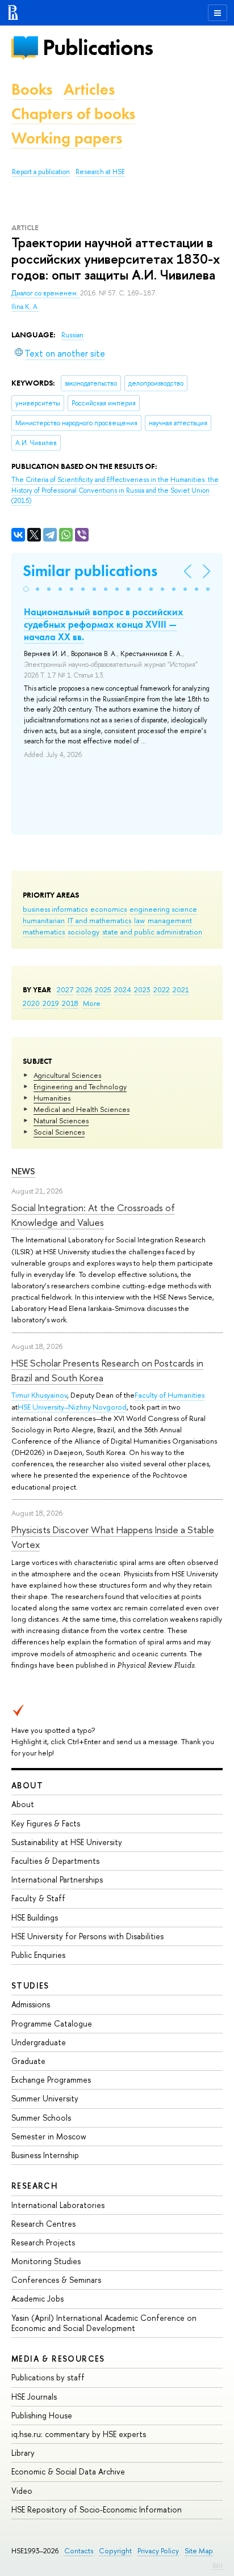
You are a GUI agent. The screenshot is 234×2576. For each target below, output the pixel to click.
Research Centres (43, 2224)
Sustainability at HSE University (67, 1842)
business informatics (55, 909)
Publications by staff (48, 2377)
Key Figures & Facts (46, 1823)
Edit (218, 2565)
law (139, 920)
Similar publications (90, 571)
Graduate (28, 2061)
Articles (89, 89)
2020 (31, 1003)
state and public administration (152, 932)
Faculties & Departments (55, 1861)
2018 (70, 1003)
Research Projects (43, 2242)
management (170, 920)
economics (108, 909)
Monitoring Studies (46, 2261)
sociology (83, 932)
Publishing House (42, 2415)
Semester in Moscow (49, 2136)
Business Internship (45, 2155)
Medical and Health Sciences (82, 1109)
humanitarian (44, 920)
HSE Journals (34, 2397)
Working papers (67, 138)
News (23, 1171)
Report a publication (41, 172)
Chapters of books (73, 114)
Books (32, 89)
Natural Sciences (61, 1120)
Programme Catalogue (52, 2023)
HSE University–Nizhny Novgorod (72, 1407)
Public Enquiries (38, 1955)
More (92, 1003)
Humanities (52, 1098)
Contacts (79, 2551)
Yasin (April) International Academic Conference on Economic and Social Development (104, 2323)
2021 (181, 989)
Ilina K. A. (25, 307)
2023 (142, 989)
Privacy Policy (158, 2551)
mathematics (44, 932)
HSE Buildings (35, 1917)
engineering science (163, 909)
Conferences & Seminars (56, 2280)
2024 (123, 989)
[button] (26, 589)
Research (35, 2186)
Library (23, 2453)
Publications (98, 47)
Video (22, 2491)
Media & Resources (58, 2359)
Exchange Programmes (51, 2080)
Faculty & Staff (38, 1898)
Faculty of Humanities (170, 1395)
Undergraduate (39, 2042)
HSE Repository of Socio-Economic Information (97, 2509)
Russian (72, 335)
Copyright (115, 2551)
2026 (84, 989)
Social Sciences (59, 1132)
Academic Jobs (37, 2298)
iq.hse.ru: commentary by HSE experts (79, 2434)
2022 (162, 989)
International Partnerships (57, 1879)
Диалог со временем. (46, 293)
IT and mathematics (99, 920)
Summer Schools (41, 2118)
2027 (65, 989)
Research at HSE (100, 172)
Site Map (199, 2551)
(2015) (115, 490)
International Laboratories (58, 2205)
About (27, 1785)
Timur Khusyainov (39, 1395)
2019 (51, 1003)
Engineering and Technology (80, 1086)
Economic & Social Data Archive (68, 2471)
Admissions (31, 2004)
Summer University (45, 2098)
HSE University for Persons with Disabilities (87, 1936)
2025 (103, 989)
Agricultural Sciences (67, 1075)
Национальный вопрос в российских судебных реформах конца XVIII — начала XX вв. (104, 624)
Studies (30, 1985)
